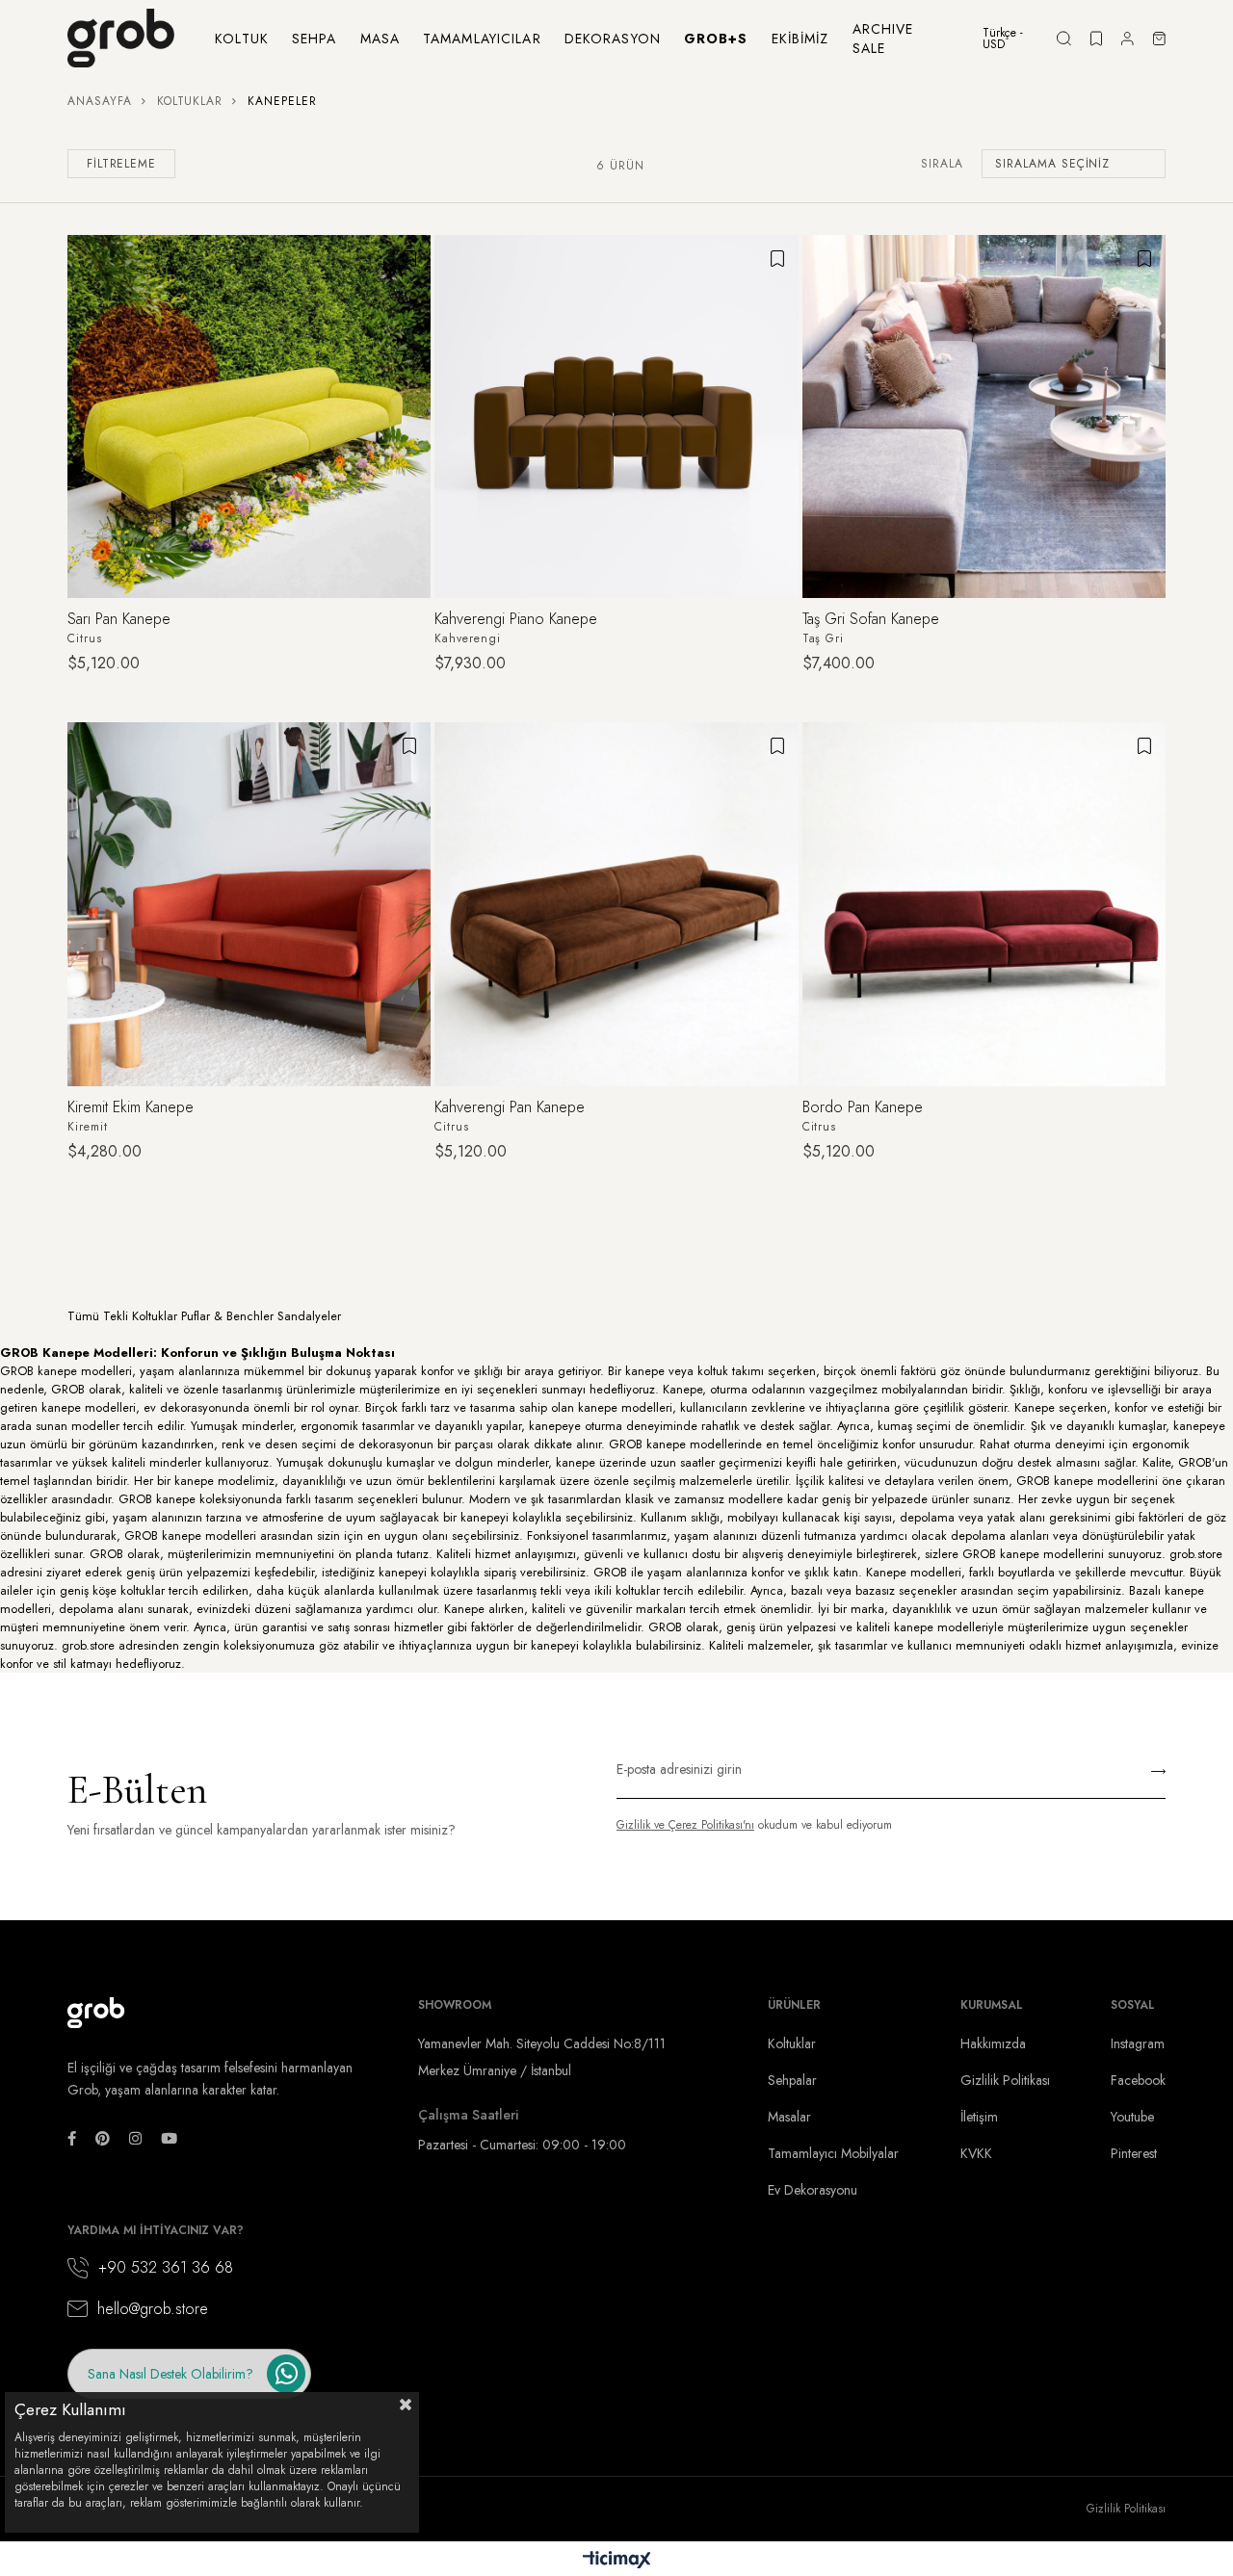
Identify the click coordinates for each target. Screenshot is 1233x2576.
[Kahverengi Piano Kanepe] (616, 416)
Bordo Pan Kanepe (863, 1107)
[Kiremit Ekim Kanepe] (249, 904)
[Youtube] (169, 2138)
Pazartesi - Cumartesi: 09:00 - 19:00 (522, 2145)
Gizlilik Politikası (1005, 2080)
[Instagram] (135, 2138)
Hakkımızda (993, 2043)
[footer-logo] (96, 2013)
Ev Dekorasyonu (813, 2190)
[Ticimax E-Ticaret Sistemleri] (617, 2561)
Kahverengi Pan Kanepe (510, 1107)
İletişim (979, 2117)
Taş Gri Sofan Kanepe (871, 619)
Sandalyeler (309, 1316)
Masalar (789, 2117)
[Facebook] (72, 2138)
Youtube (1132, 2117)
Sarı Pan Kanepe (119, 619)
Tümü (83, 1316)
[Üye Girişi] (1128, 39)
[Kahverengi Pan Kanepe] (616, 904)
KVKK (976, 2153)
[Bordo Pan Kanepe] (984, 904)
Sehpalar (792, 2080)
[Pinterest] (103, 2138)
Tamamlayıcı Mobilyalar (833, 2153)
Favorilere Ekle (409, 258)
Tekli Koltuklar (140, 1316)
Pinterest (1134, 2153)
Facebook (1138, 2080)
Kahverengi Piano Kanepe (516, 619)
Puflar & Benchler (227, 1316)
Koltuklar (792, 2043)
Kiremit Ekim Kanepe (131, 1107)
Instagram (1138, 2043)
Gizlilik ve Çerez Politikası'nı (685, 1825)
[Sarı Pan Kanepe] (249, 416)
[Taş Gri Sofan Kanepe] (984, 416)
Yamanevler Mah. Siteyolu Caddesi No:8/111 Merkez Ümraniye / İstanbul (542, 2057)
